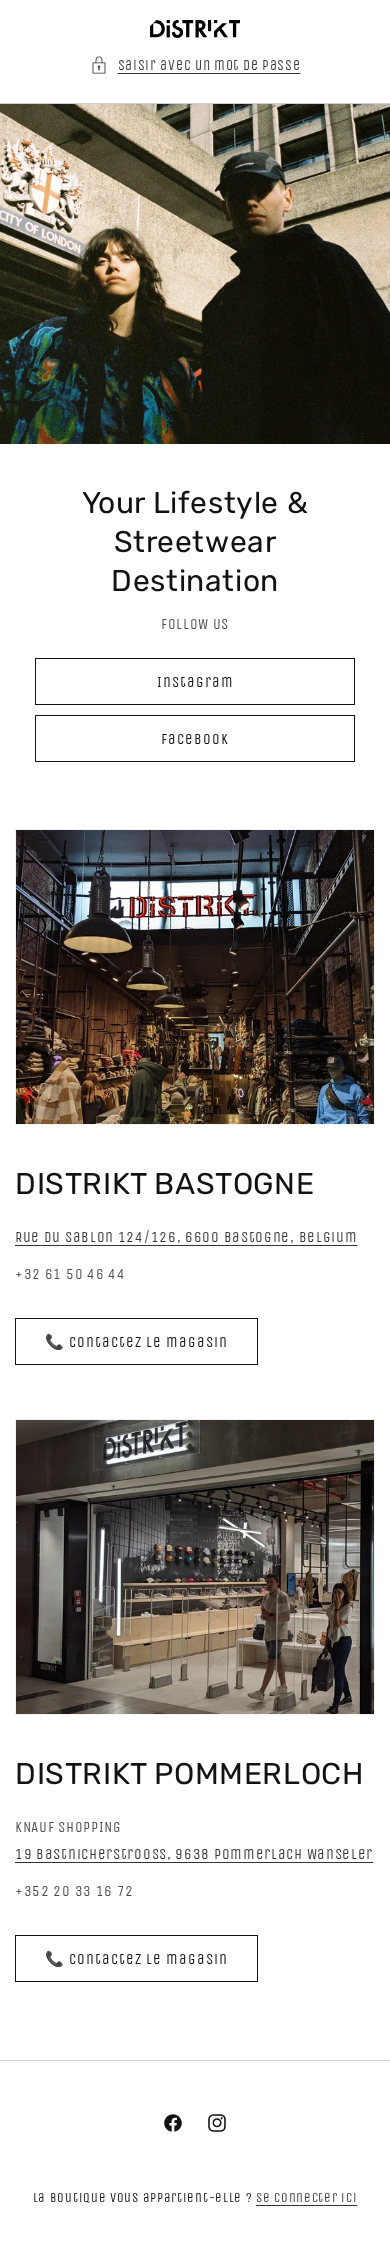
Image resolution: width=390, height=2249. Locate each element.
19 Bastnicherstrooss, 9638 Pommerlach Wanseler (194, 1854)
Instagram (195, 682)
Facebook (195, 739)
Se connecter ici (306, 2197)
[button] (195, 65)
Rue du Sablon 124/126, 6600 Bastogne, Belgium (186, 1237)
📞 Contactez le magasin (136, 1342)
